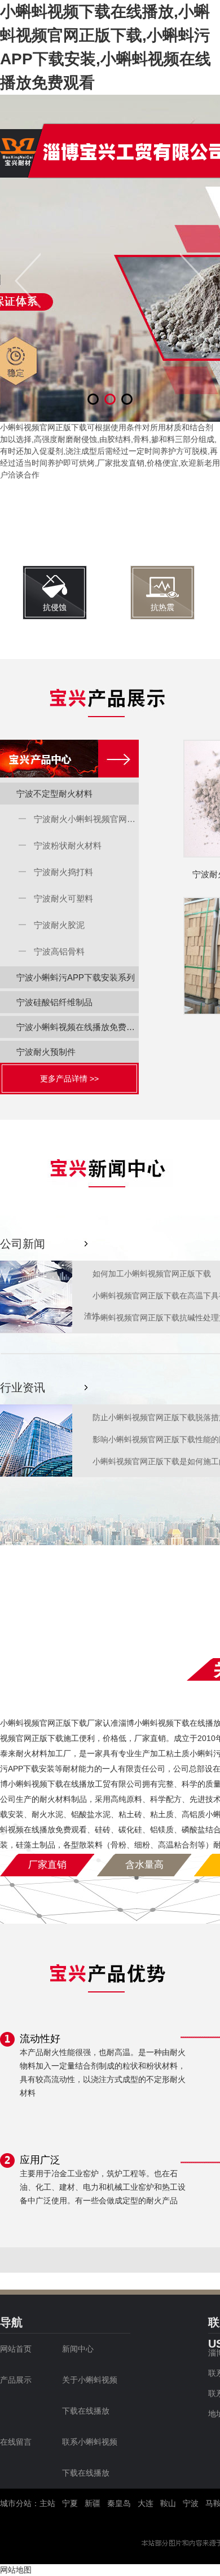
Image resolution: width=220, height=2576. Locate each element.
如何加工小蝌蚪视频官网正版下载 (152, 1274)
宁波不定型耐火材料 (54, 794)
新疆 (93, 2503)
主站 (47, 2503)
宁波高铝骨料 (59, 951)
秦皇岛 (119, 2503)
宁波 (191, 2503)
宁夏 (70, 2503)
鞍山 (168, 2503)
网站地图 (16, 2570)
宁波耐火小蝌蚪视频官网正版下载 (86, 819)
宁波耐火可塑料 (63, 898)
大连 (146, 2503)
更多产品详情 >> (69, 1079)
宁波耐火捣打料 (63, 872)
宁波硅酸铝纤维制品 (54, 1002)
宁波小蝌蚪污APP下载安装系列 (76, 977)
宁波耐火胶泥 (59, 925)
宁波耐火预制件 (46, 1052)
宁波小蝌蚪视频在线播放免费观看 (78, 1027)
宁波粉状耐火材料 (68, 845)
